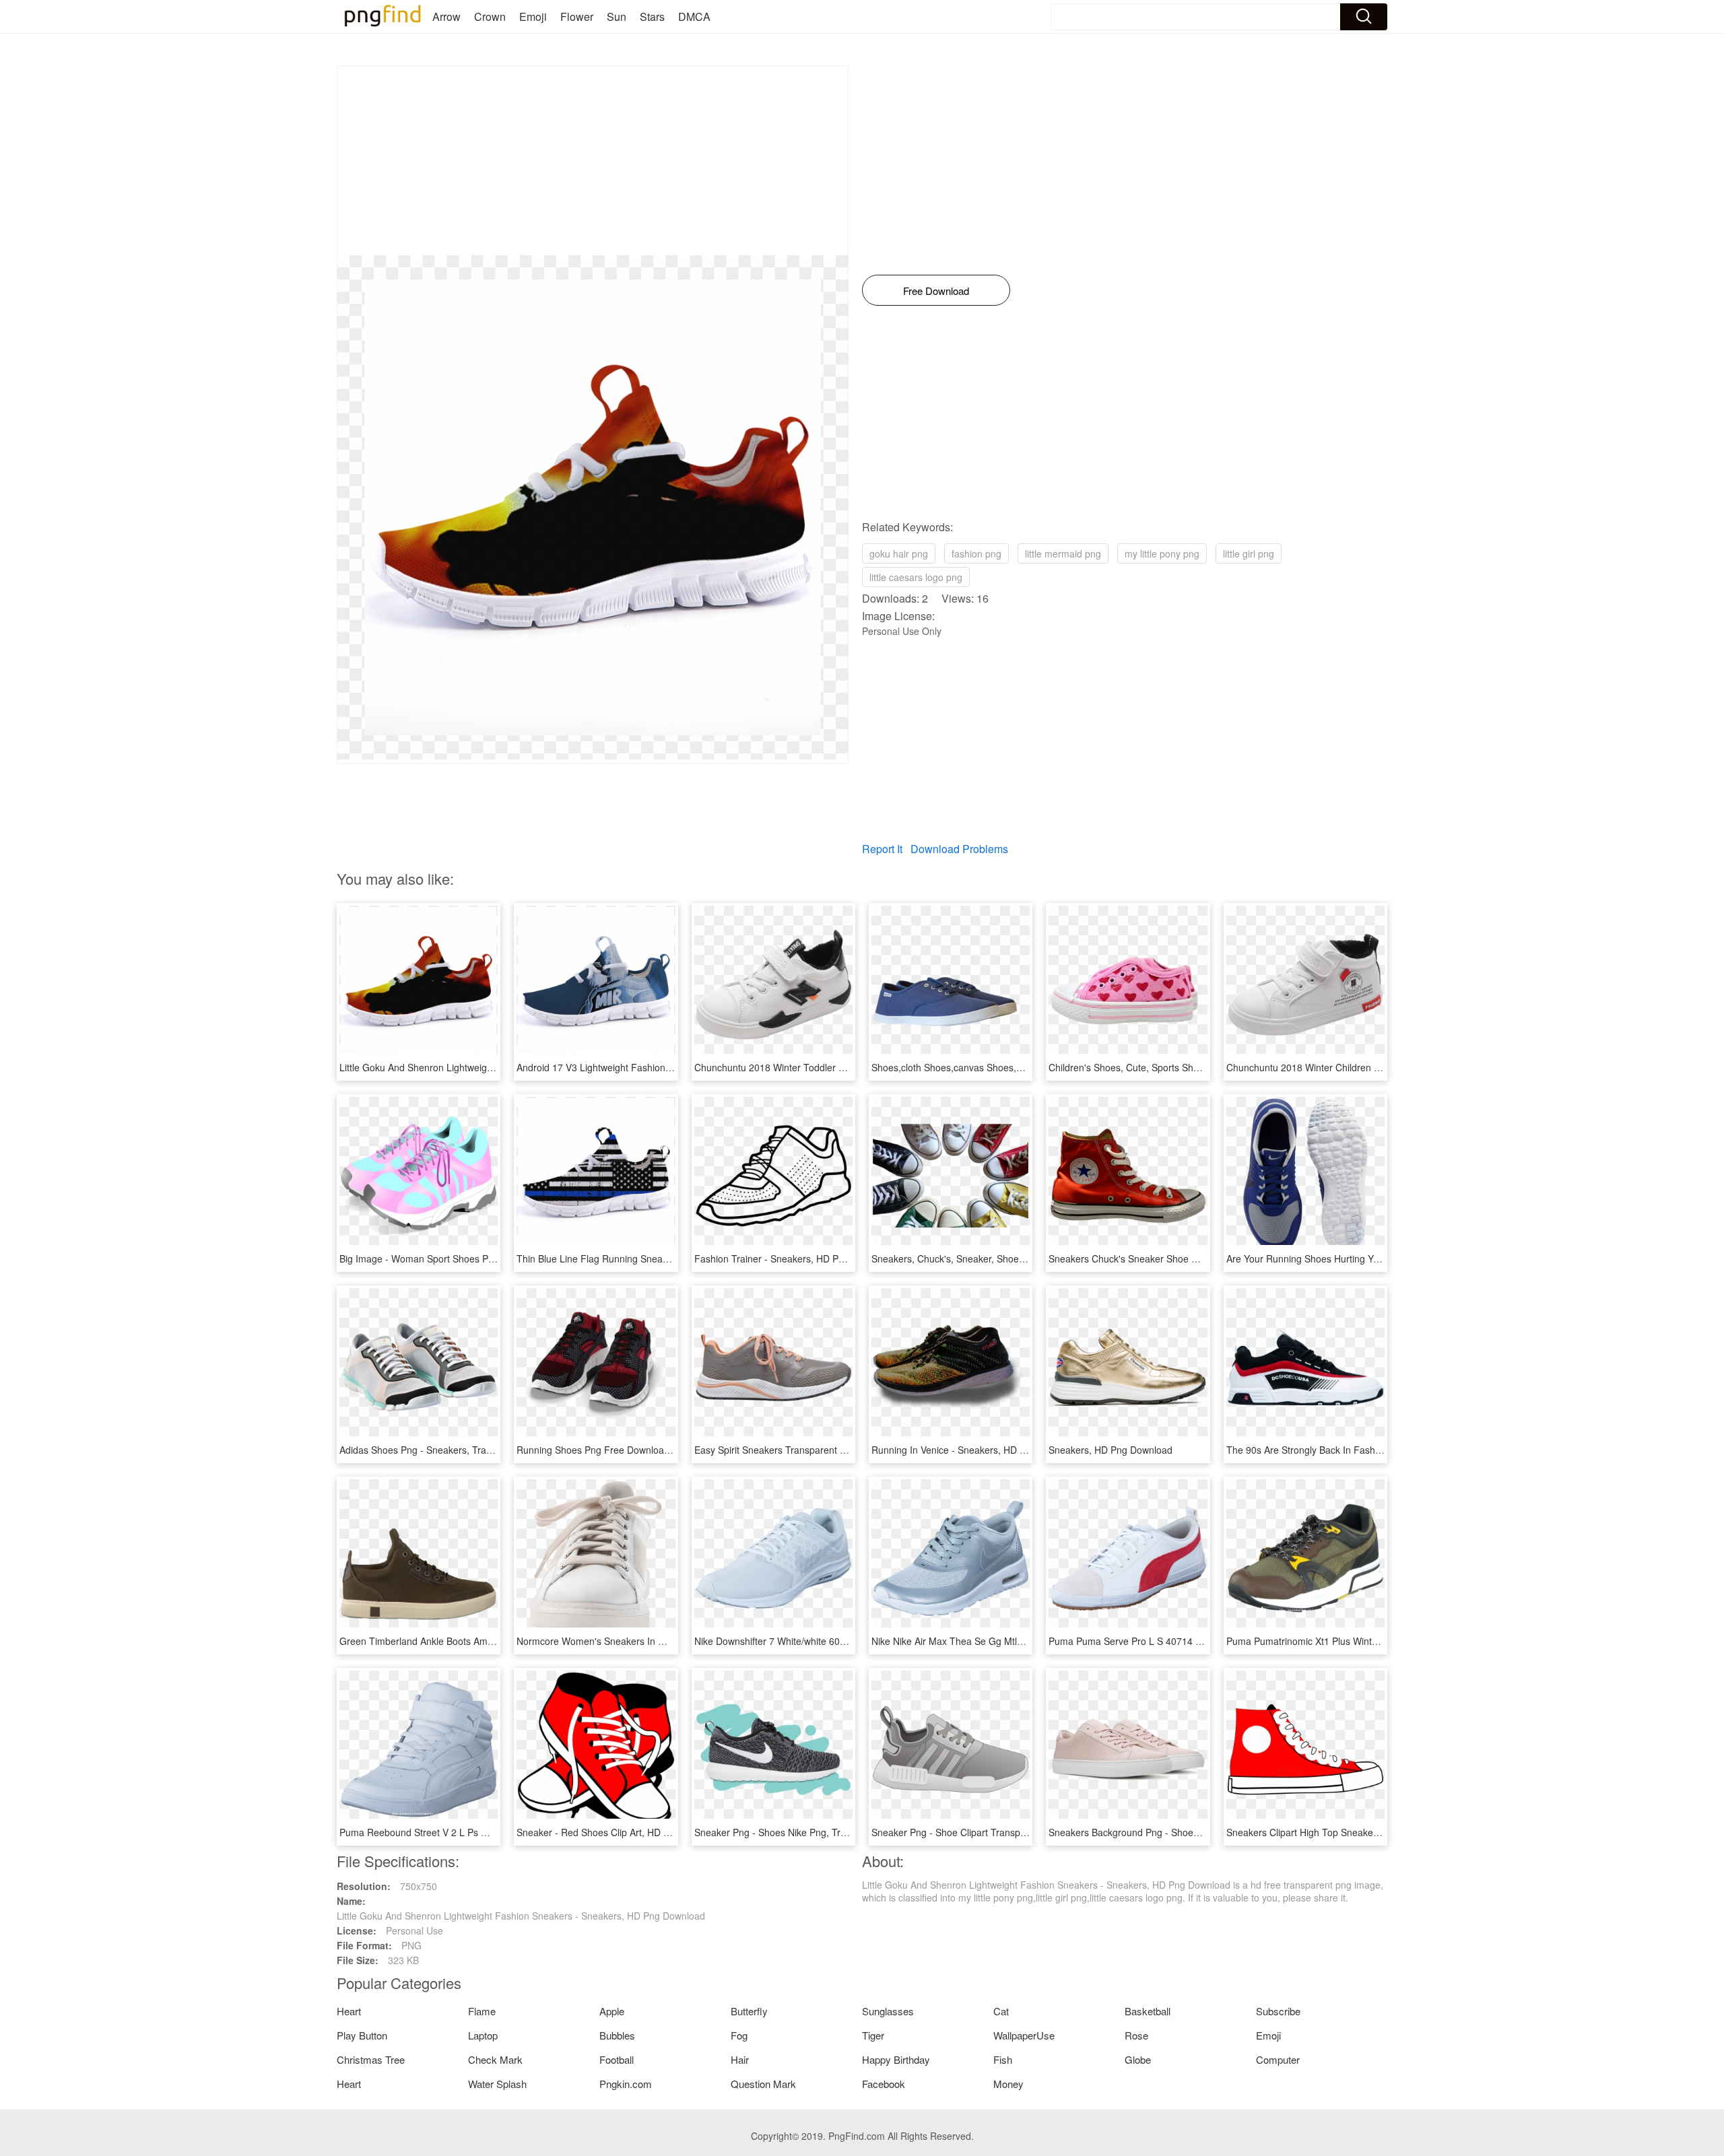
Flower (577, 16)
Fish (1003, 2059)
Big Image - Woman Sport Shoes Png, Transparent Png (458, 1258)
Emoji (533, 16)
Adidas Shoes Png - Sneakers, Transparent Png (441, 1450)
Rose (1136, 2035)
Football (617, 2059)
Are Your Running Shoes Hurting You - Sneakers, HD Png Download (1371, 1258)
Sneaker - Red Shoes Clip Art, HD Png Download (621, 1832)
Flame (482, 2011)
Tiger (873, 2035)
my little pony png (1162, 553)
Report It (882, 849)
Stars (652, 16)
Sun (617, 16)
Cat (1001, 2011)
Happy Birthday (896, 2059)
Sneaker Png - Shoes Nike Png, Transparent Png (799, 1832)
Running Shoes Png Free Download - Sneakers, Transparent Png (656, 1450)
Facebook (884, 2084)
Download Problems (959, 849)
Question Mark (763, 2084)
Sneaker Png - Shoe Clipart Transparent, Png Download (991, 1832)
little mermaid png (1063, 553)
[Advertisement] (593, 161)
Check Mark (495, 2059)
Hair (740, 2059)
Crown (490, 16)
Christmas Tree (371, 2059)
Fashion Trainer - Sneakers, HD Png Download (794, 1258)
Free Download (936, 291)
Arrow (446, 16)
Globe (1138, 2059)
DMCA (694, 16)
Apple (612, 2011)
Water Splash (497, 2084)
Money (1008, 2084)
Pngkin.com (626, 2084)
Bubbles (617, 2035)
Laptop (483, 2035)
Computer (1278, 2059)
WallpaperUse (1024, 2035)
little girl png (1249, 553)
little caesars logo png (916, 577)
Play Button (362, 2035)
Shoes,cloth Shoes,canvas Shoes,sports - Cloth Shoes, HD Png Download (1029, 1067)
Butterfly (749, 2011)
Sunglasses (888, 2011)
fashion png (976, 553)
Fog (739, 2035)
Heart (349, 2011)
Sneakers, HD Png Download (1110, 1450)
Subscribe (1278, 2011)
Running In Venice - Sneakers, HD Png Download (976, 1450)
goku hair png (899, 553)
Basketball (1148, 2011)
